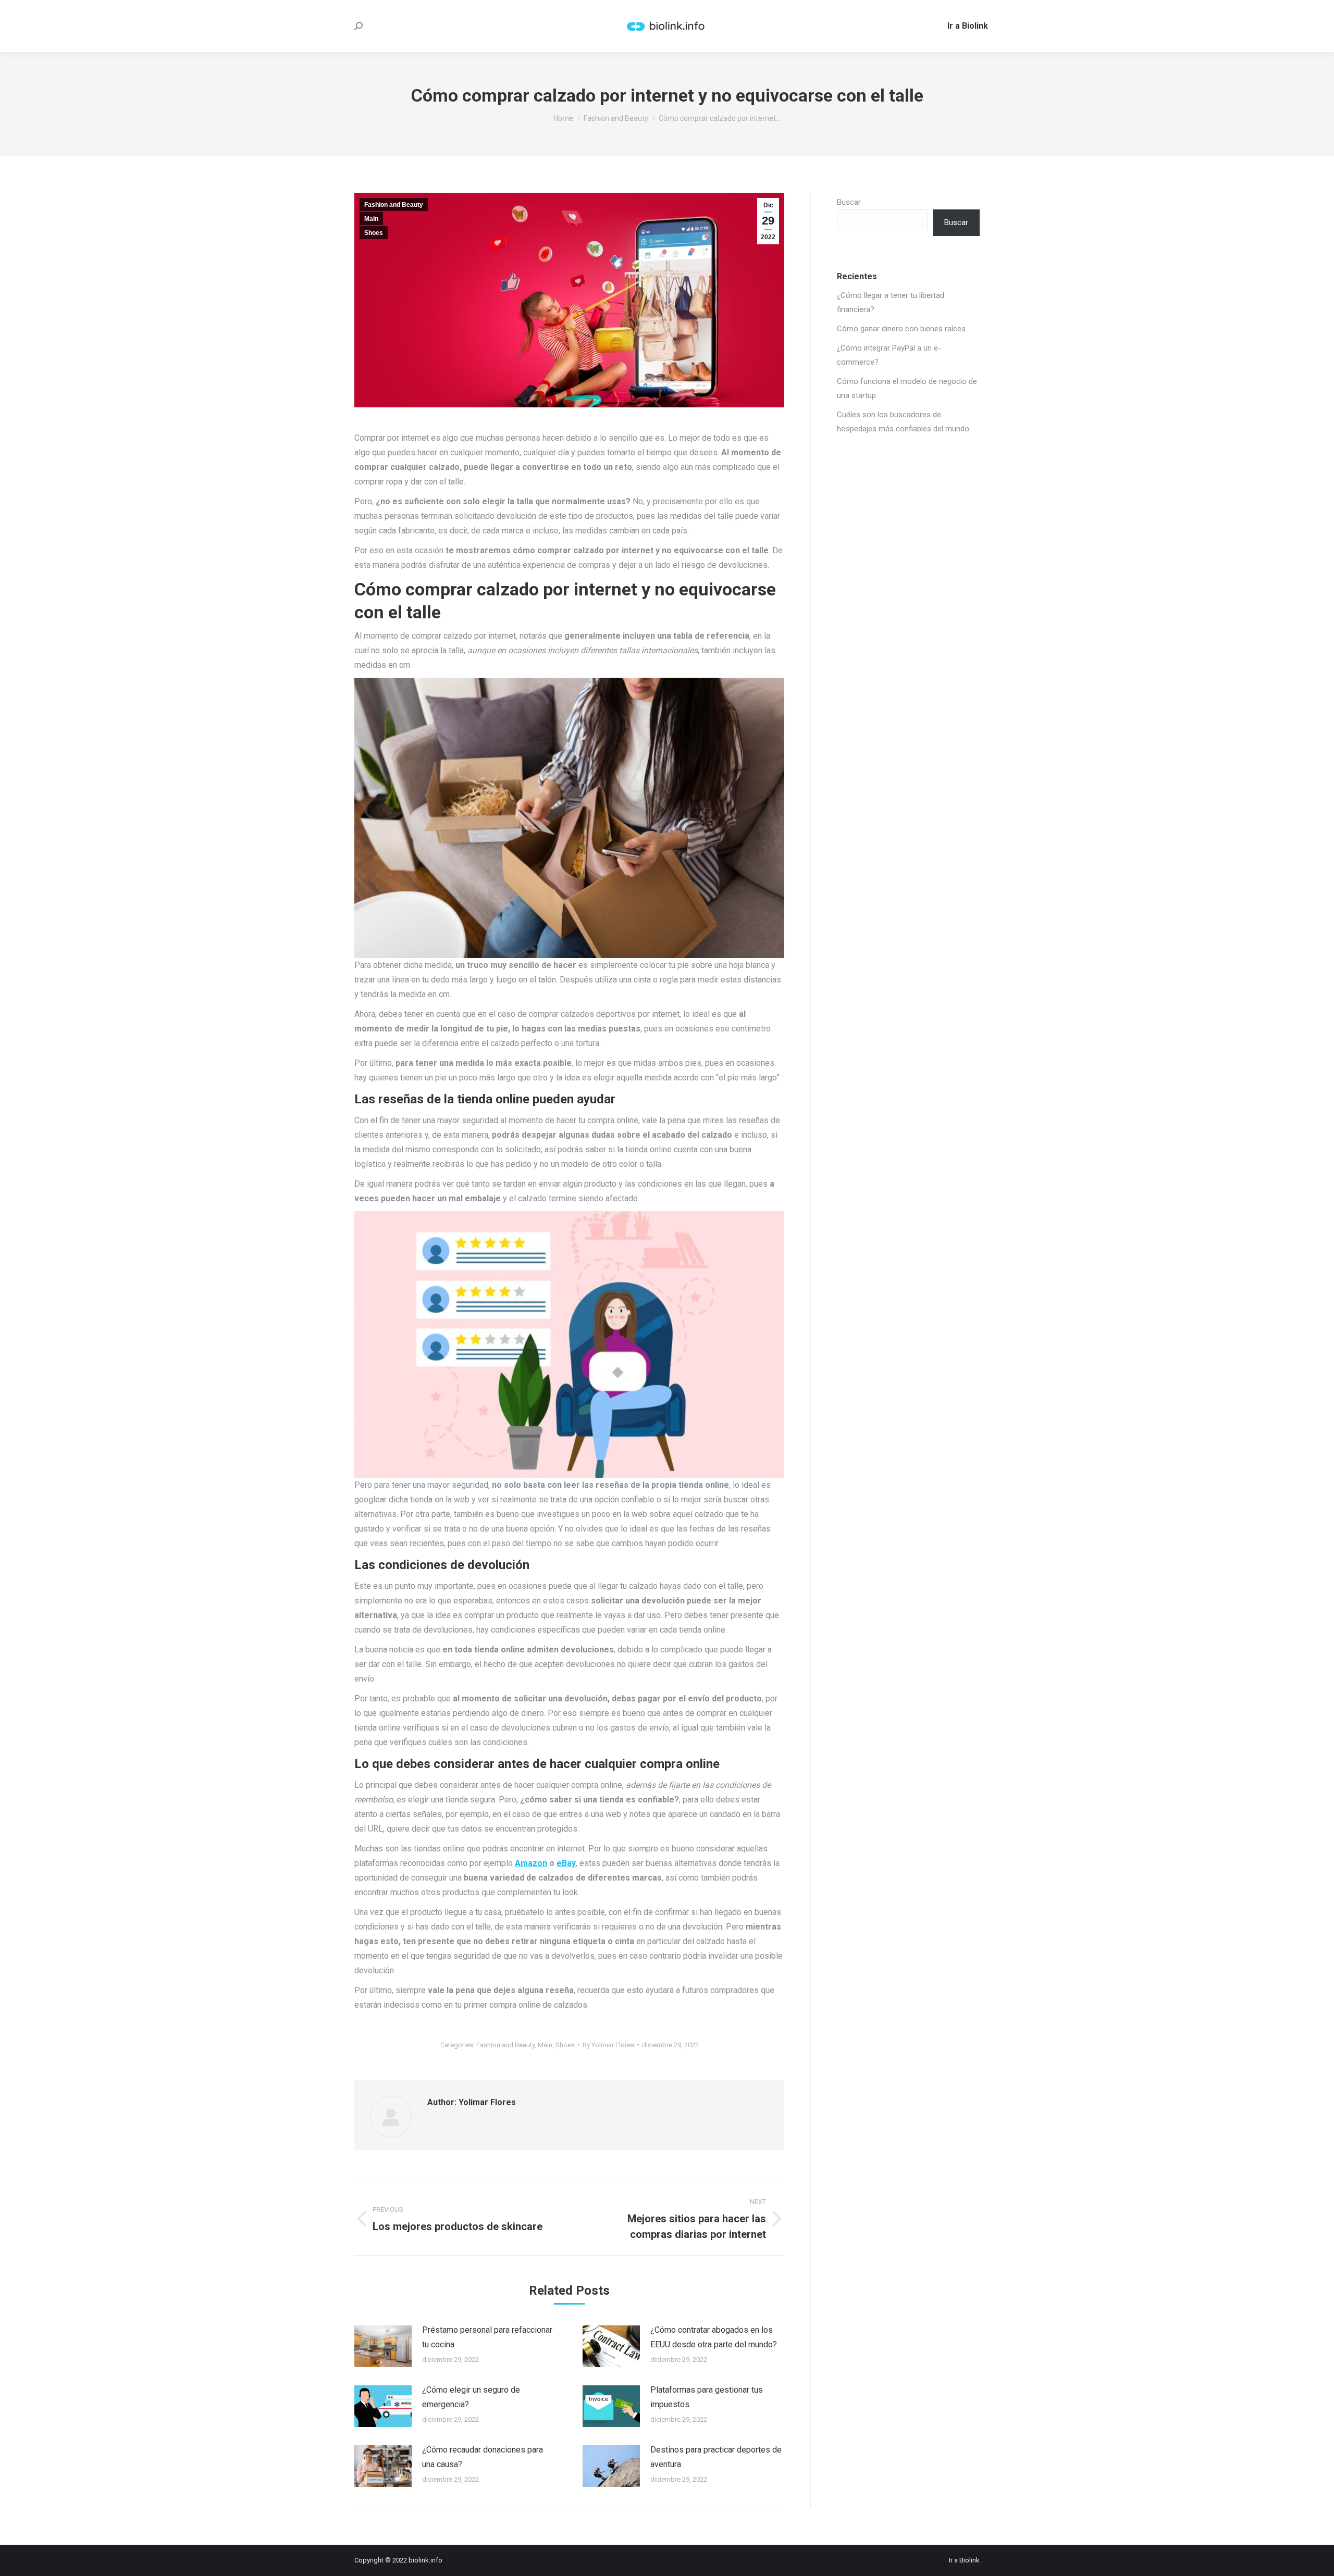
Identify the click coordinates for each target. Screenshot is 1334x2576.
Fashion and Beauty (394, 205)
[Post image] (383, 2346)
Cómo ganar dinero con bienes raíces (901, 329)
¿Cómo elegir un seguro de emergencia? (471, 2397)
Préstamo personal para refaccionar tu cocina (487, 2337)
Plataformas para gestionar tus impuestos (707, 2397)
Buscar (849, 202)
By (608, 2045)
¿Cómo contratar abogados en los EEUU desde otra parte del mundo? (714, 2337)
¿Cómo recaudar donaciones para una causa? (483, 2457)
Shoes (374, 233)
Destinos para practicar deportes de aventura (716, 2457)
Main (371, 219)
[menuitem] (968, 26)
